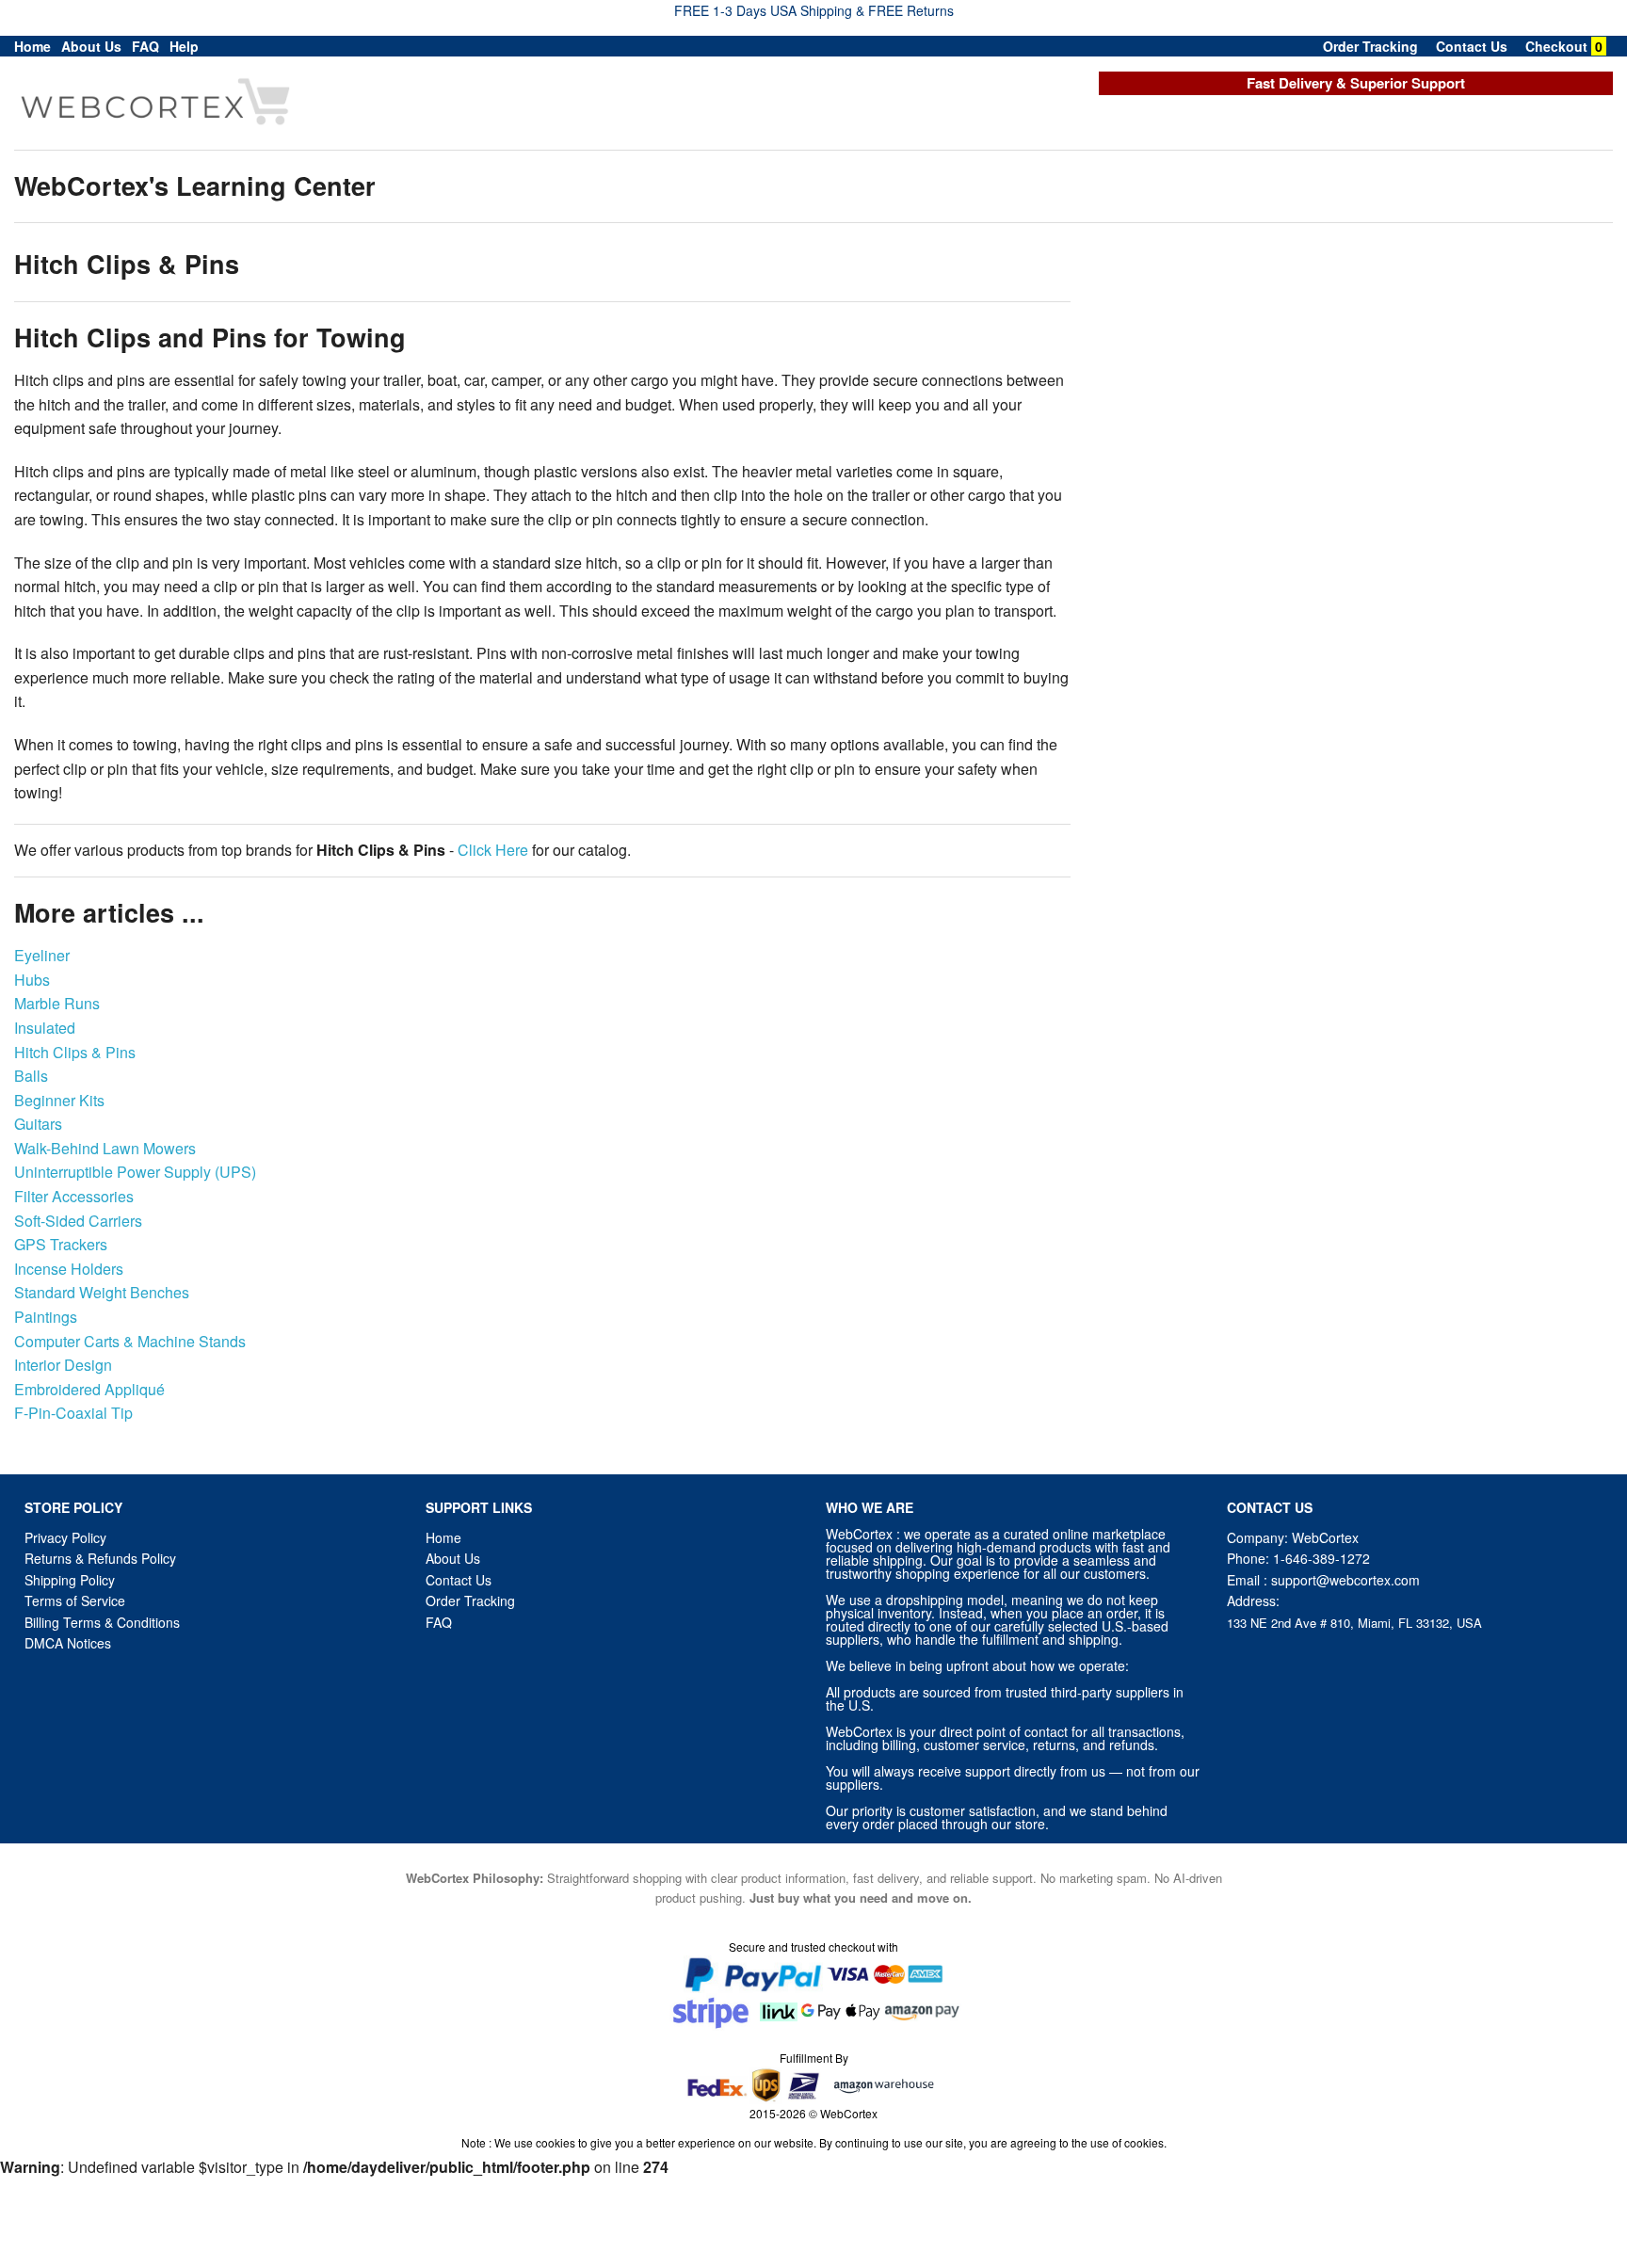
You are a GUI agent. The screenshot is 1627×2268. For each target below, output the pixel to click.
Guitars (38, 1124)
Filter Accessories (74, 1196)
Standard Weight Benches (102, 1292)
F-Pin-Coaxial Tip (73, 1413)
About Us (91, 46)
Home (32, 46)
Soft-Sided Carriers (78, 1221)
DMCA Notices (68, 1643)
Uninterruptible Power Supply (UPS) (135, 1172)
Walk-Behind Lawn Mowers (105, 1148)
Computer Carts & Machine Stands (130, 1341)
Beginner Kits (59, 1100)
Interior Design (63, 1365)
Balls (31, 1076)
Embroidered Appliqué (89, 1389)
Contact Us (1472, 46)
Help (184, 46)
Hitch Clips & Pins (75, 1052)
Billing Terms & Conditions (102, 1622)
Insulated (45, 1028)
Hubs (32, 980)
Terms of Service (75, 1600)
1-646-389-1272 (1321, 1558)
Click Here (493, 850)
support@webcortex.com (1345, 1580)
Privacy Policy (65, 1537)
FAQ (145, 46)
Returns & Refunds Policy (100, 1558)
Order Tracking (1370, 46)
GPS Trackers (61, 1244)
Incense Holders (69, 1269)
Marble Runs (57, 1003)
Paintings (46, 1317)
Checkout (1556, 46)
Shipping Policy (72, 1580)
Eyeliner (42, 955)
